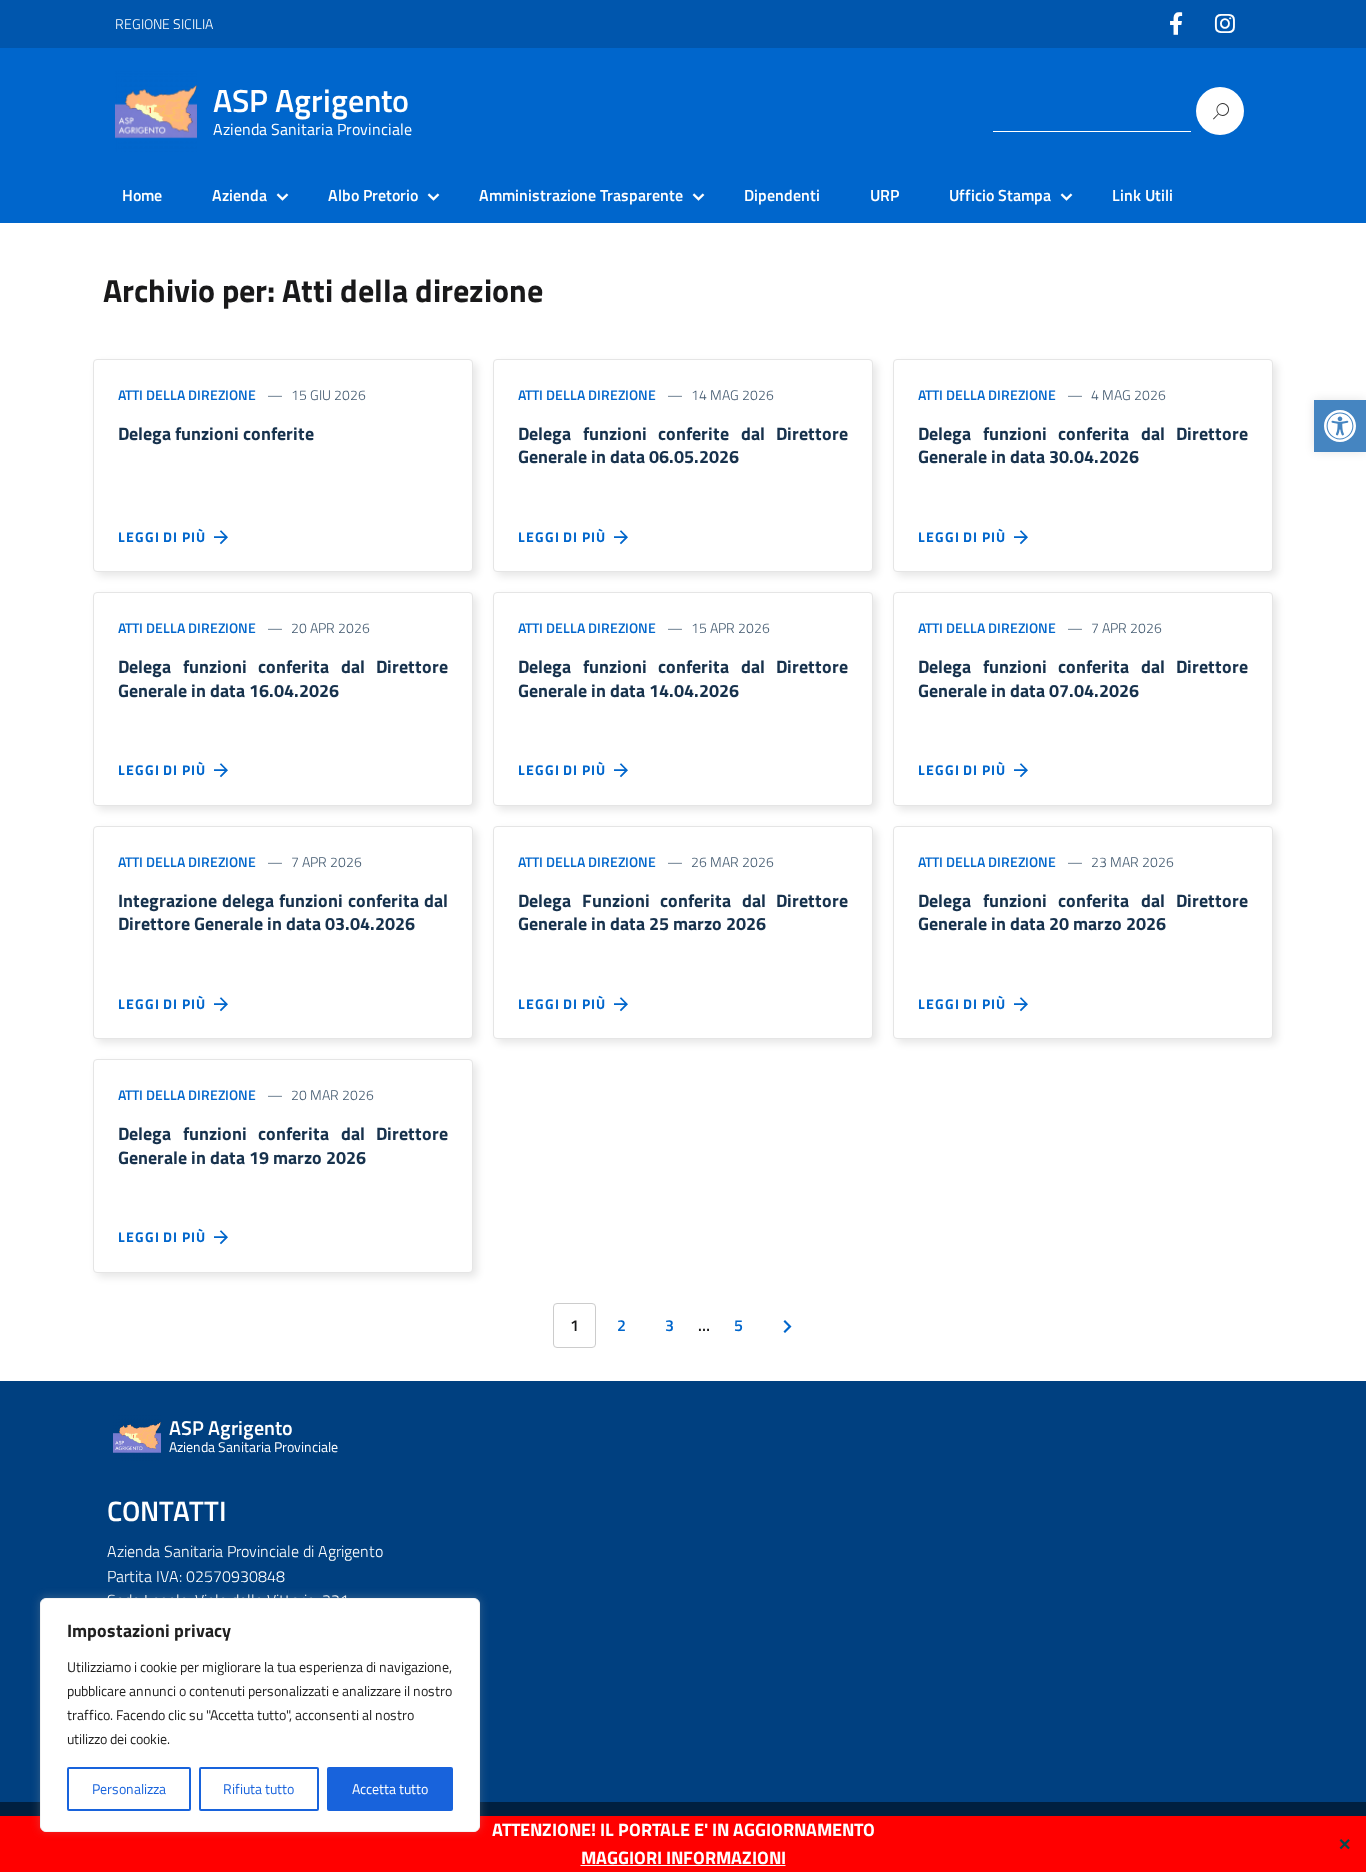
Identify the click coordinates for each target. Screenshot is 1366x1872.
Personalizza (129, 1788)
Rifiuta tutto (258, 1788)
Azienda (239, 195)
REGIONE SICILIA (164, 23)
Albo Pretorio (373, 195)
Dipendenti (782, 195)
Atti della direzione (187, 394)
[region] (260, 1715)
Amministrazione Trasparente (581, 195)
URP (884, 195)
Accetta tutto (390, 1788)
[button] (1340, 426)
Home (142, 195)
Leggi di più (166, 536)
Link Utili (1142, 195)
